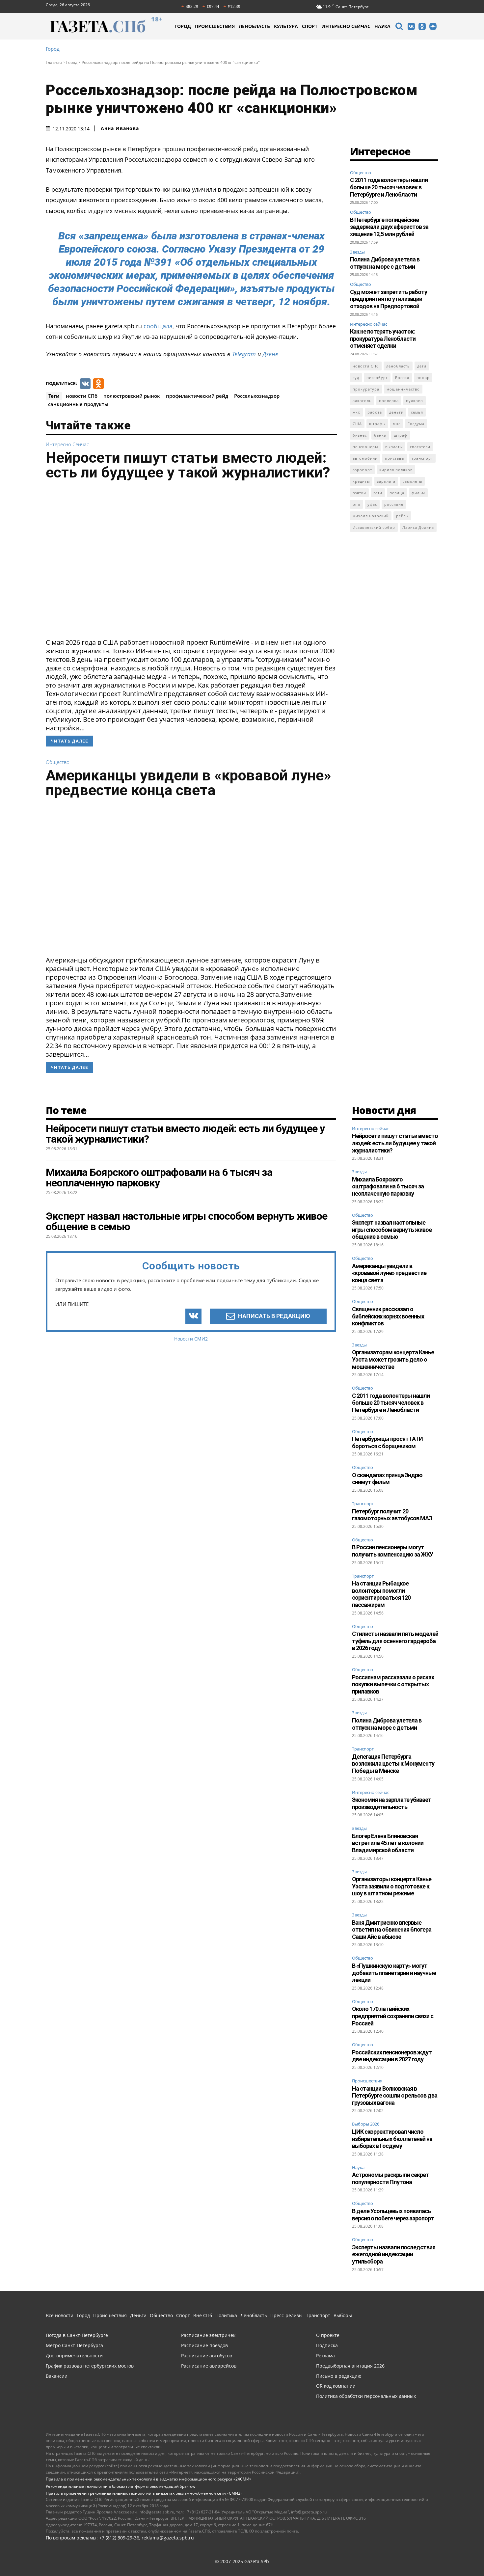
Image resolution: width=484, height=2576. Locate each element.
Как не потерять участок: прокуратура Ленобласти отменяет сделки (383, 339)
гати (378, 493)
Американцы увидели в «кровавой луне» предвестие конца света (188, 783)
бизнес (360, 435)
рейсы (402, 516)
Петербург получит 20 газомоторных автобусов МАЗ (392, 1515)
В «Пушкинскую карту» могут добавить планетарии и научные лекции (394, 1973)
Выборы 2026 (366, 2124)
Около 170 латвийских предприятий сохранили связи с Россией (393, 2016)
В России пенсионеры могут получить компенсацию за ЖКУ (392, 1551)
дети (422, 366)
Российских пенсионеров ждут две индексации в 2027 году (392, 2056)
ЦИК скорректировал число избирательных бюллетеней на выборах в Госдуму (392, 2139)
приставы (395, 458)
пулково (415, 401)
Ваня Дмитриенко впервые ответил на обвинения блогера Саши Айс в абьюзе (392, 1930)
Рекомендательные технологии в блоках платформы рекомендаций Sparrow (121, 2486)
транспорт (422, 458)
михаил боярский (371, 516)
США (357, 424)
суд (356, 378)
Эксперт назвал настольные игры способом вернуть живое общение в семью (392, 1230)
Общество (58, 762)
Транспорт (363, 1504)
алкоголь (362, 401)
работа (375, 412)
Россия (402, 378)
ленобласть (398, 366)
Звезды (357, 252)
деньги (396, 412)
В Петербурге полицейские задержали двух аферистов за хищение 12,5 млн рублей (389, 227)
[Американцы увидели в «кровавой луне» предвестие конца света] (191, 879)
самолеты (412, 481)
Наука (358, 2168)
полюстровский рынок (132, 396)
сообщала (158, 326)
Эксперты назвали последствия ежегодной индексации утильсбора (394, 2254)
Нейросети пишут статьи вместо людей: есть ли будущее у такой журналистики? (188, 465)
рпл (356, 504)
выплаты (394, 447)
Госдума (416, 424)
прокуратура (366, 389)
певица (397, 493)
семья (417, 412)
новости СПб (82, 396)
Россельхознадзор (257, 396)
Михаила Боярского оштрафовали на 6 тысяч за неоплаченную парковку (388, 1186)
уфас (372, 504)
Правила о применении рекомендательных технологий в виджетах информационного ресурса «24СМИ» (148, 2479)
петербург (377, 378)
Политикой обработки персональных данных (197, 2562)
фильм (418, 493)
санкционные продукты (78, 404)
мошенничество (403, 389)
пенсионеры (365, 447)
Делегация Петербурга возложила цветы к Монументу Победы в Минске (393, 1764)
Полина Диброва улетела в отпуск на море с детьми (385, 263)
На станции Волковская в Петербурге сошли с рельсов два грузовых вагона (395, 2096)
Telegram (244, 354)
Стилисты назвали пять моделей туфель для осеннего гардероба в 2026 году (395, 1641)
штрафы (377, 424)
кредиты (361, 481)
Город (53, 49)
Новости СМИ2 (191, 1339)
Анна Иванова (120, 128)
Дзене (270, 354)
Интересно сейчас (67, 444)
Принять (458, 2558)
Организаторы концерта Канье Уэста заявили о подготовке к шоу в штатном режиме (392, 1886)
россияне (394, 504)
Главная (54, 62)
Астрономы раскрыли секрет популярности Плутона (390, 2178)
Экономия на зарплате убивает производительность (392, 1803)
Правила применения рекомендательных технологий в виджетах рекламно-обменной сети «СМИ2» (144, 2493)
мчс (397, 424)
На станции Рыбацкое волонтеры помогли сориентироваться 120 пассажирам (381, 1594)
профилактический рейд (197, 396)
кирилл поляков (396, 470)
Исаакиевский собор (374, 527)
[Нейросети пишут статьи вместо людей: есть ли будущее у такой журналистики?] (191, 561)
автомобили (365, 458)
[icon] (399, 27)
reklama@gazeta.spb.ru (168, 2538)
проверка (389, 401)
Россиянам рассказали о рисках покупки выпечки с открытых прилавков (393, 1684)
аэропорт (362, 470)
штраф (401, 435)
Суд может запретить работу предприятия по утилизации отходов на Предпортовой (389, 299)
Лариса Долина (418, 527)
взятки (359, 493)
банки (380, 435)
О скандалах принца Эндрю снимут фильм (387, 1479)
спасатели (420, 447)
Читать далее (69, 741)
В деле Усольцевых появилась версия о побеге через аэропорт (393, 2215)
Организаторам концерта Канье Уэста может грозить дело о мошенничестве (393, 1359)
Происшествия (367, 2081)
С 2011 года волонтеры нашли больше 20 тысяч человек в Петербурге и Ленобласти (389, 187)
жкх (356, 412)
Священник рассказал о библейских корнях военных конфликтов (388, 1316)
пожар (423, 378)
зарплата (386, 481)
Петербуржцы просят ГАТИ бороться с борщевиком (387, 1442)
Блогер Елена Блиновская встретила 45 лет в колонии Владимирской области (388, 1843)
